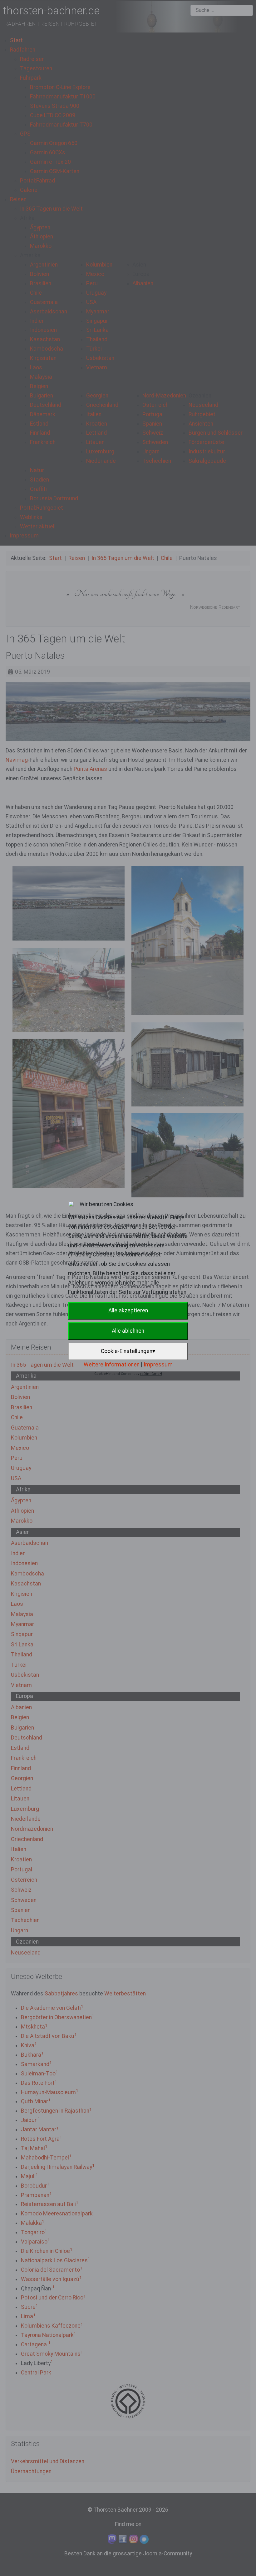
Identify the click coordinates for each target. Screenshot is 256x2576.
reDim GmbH (151, 1374)
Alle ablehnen (128, 1331)
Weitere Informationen (112, 1365)
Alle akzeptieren (128, 1310)
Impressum (158, 1365)
